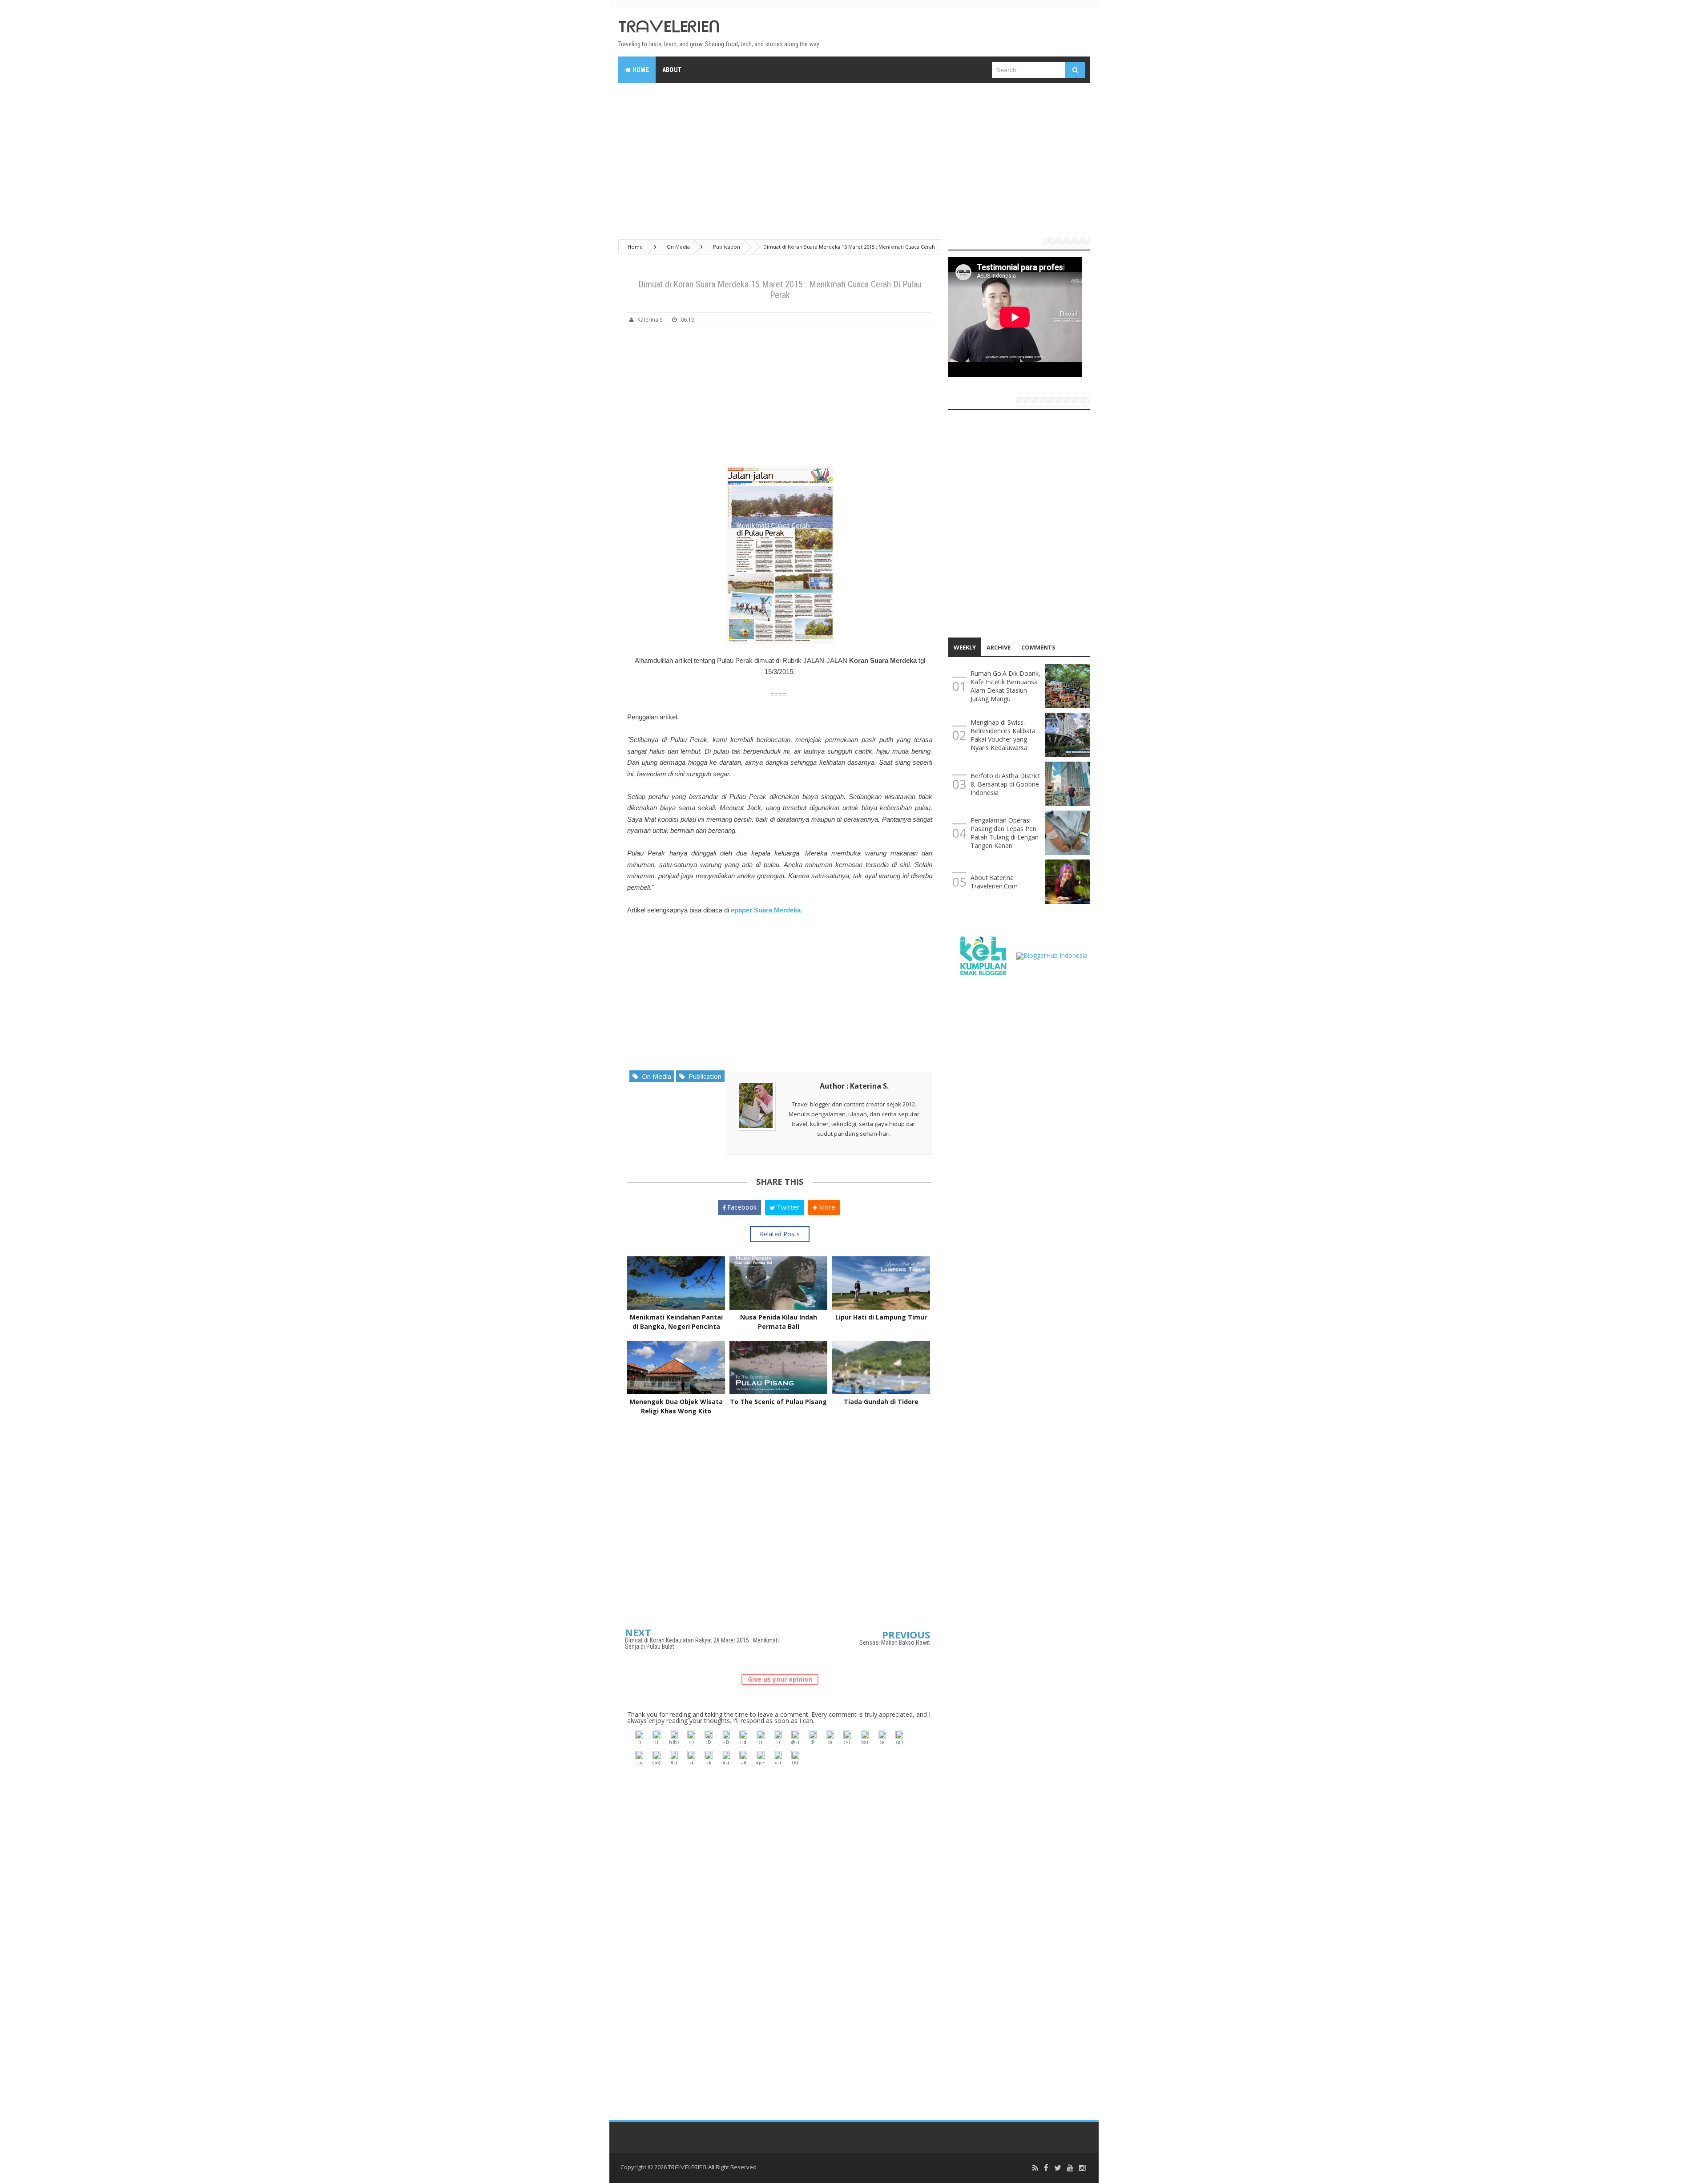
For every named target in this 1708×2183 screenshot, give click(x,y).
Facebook (741, 1207)
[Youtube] (1070, 2168)
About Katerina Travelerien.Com (994, 882)
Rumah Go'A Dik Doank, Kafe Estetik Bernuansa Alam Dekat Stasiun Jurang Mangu (1005, 686)
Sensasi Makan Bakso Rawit (895, 1642)
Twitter (787, 1207)
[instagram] (1082, 2168)
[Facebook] (1046, 2168)
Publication (703, 1076)
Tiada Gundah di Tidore (881, 1402)
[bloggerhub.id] (1052, 955)
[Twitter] (1058, 2168)
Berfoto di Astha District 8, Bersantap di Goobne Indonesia (1005, 784)
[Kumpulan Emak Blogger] (982, 955)
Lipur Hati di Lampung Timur (881, 1317)
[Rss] (1035, 2168)
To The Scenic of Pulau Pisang (778, 1402)
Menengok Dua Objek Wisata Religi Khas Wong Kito (676, 1406)
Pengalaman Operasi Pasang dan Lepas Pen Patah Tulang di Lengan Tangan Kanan (1005, 833)
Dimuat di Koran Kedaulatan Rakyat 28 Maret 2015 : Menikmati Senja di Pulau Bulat (702, 1643)
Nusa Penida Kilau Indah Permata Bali (779, 1322)
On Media (655, 1076)
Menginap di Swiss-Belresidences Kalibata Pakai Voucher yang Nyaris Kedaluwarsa (1003, 735)
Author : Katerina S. (854, 1086)
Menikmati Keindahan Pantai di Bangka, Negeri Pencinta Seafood (676, 1326)
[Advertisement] (854, 157)
